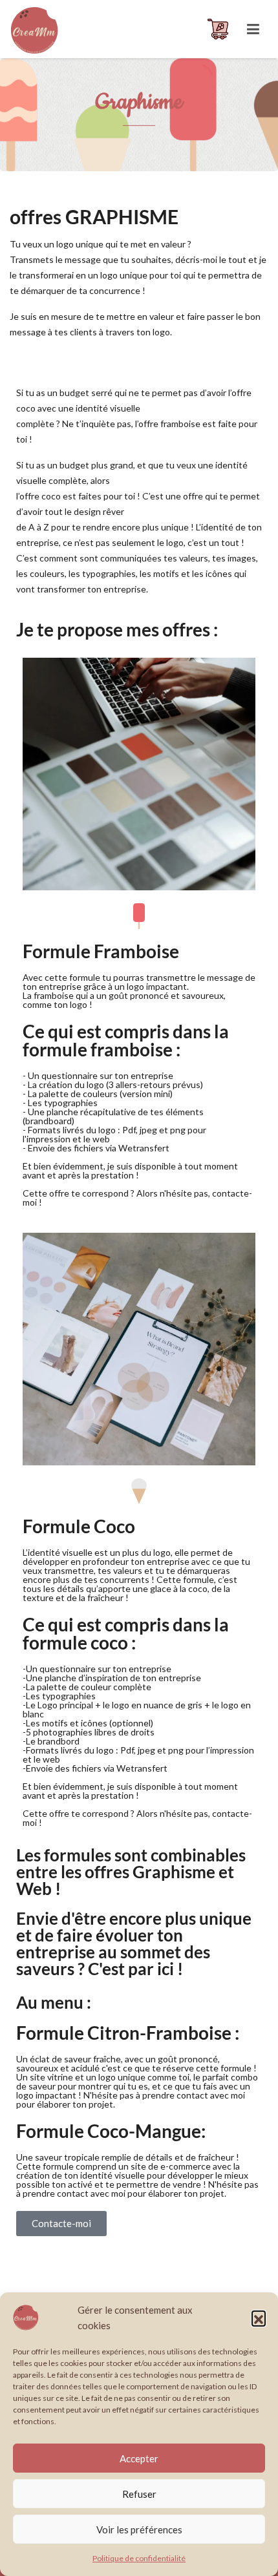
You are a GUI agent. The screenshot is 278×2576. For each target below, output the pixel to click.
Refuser (139, 2494)
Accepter (139, 2458)
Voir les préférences (139, 2529)
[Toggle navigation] (253, 29)
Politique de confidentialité (139, 2558)
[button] (259, 2318)
